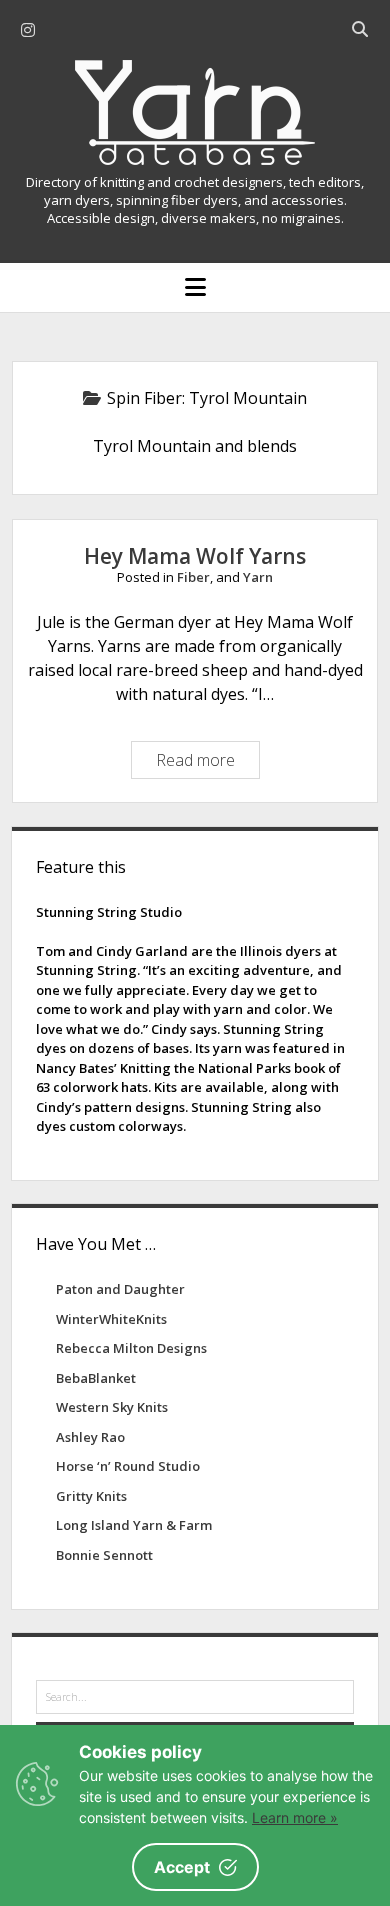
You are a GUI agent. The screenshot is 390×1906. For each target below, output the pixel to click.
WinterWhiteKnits (111, 1319)
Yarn (258, 577)
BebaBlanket (96, 1378)
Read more (203, 763)
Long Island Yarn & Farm (134, 1525)
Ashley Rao (90, 1437)
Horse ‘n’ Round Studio (128, 1466)
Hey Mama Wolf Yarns (195, 556)
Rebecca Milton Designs (131, 1348)
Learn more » (295, 1817)
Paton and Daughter (120, 1289)
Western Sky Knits (112, 1407)
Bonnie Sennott (104, 1555)
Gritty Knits (91, 1496)
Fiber (193, 577)
